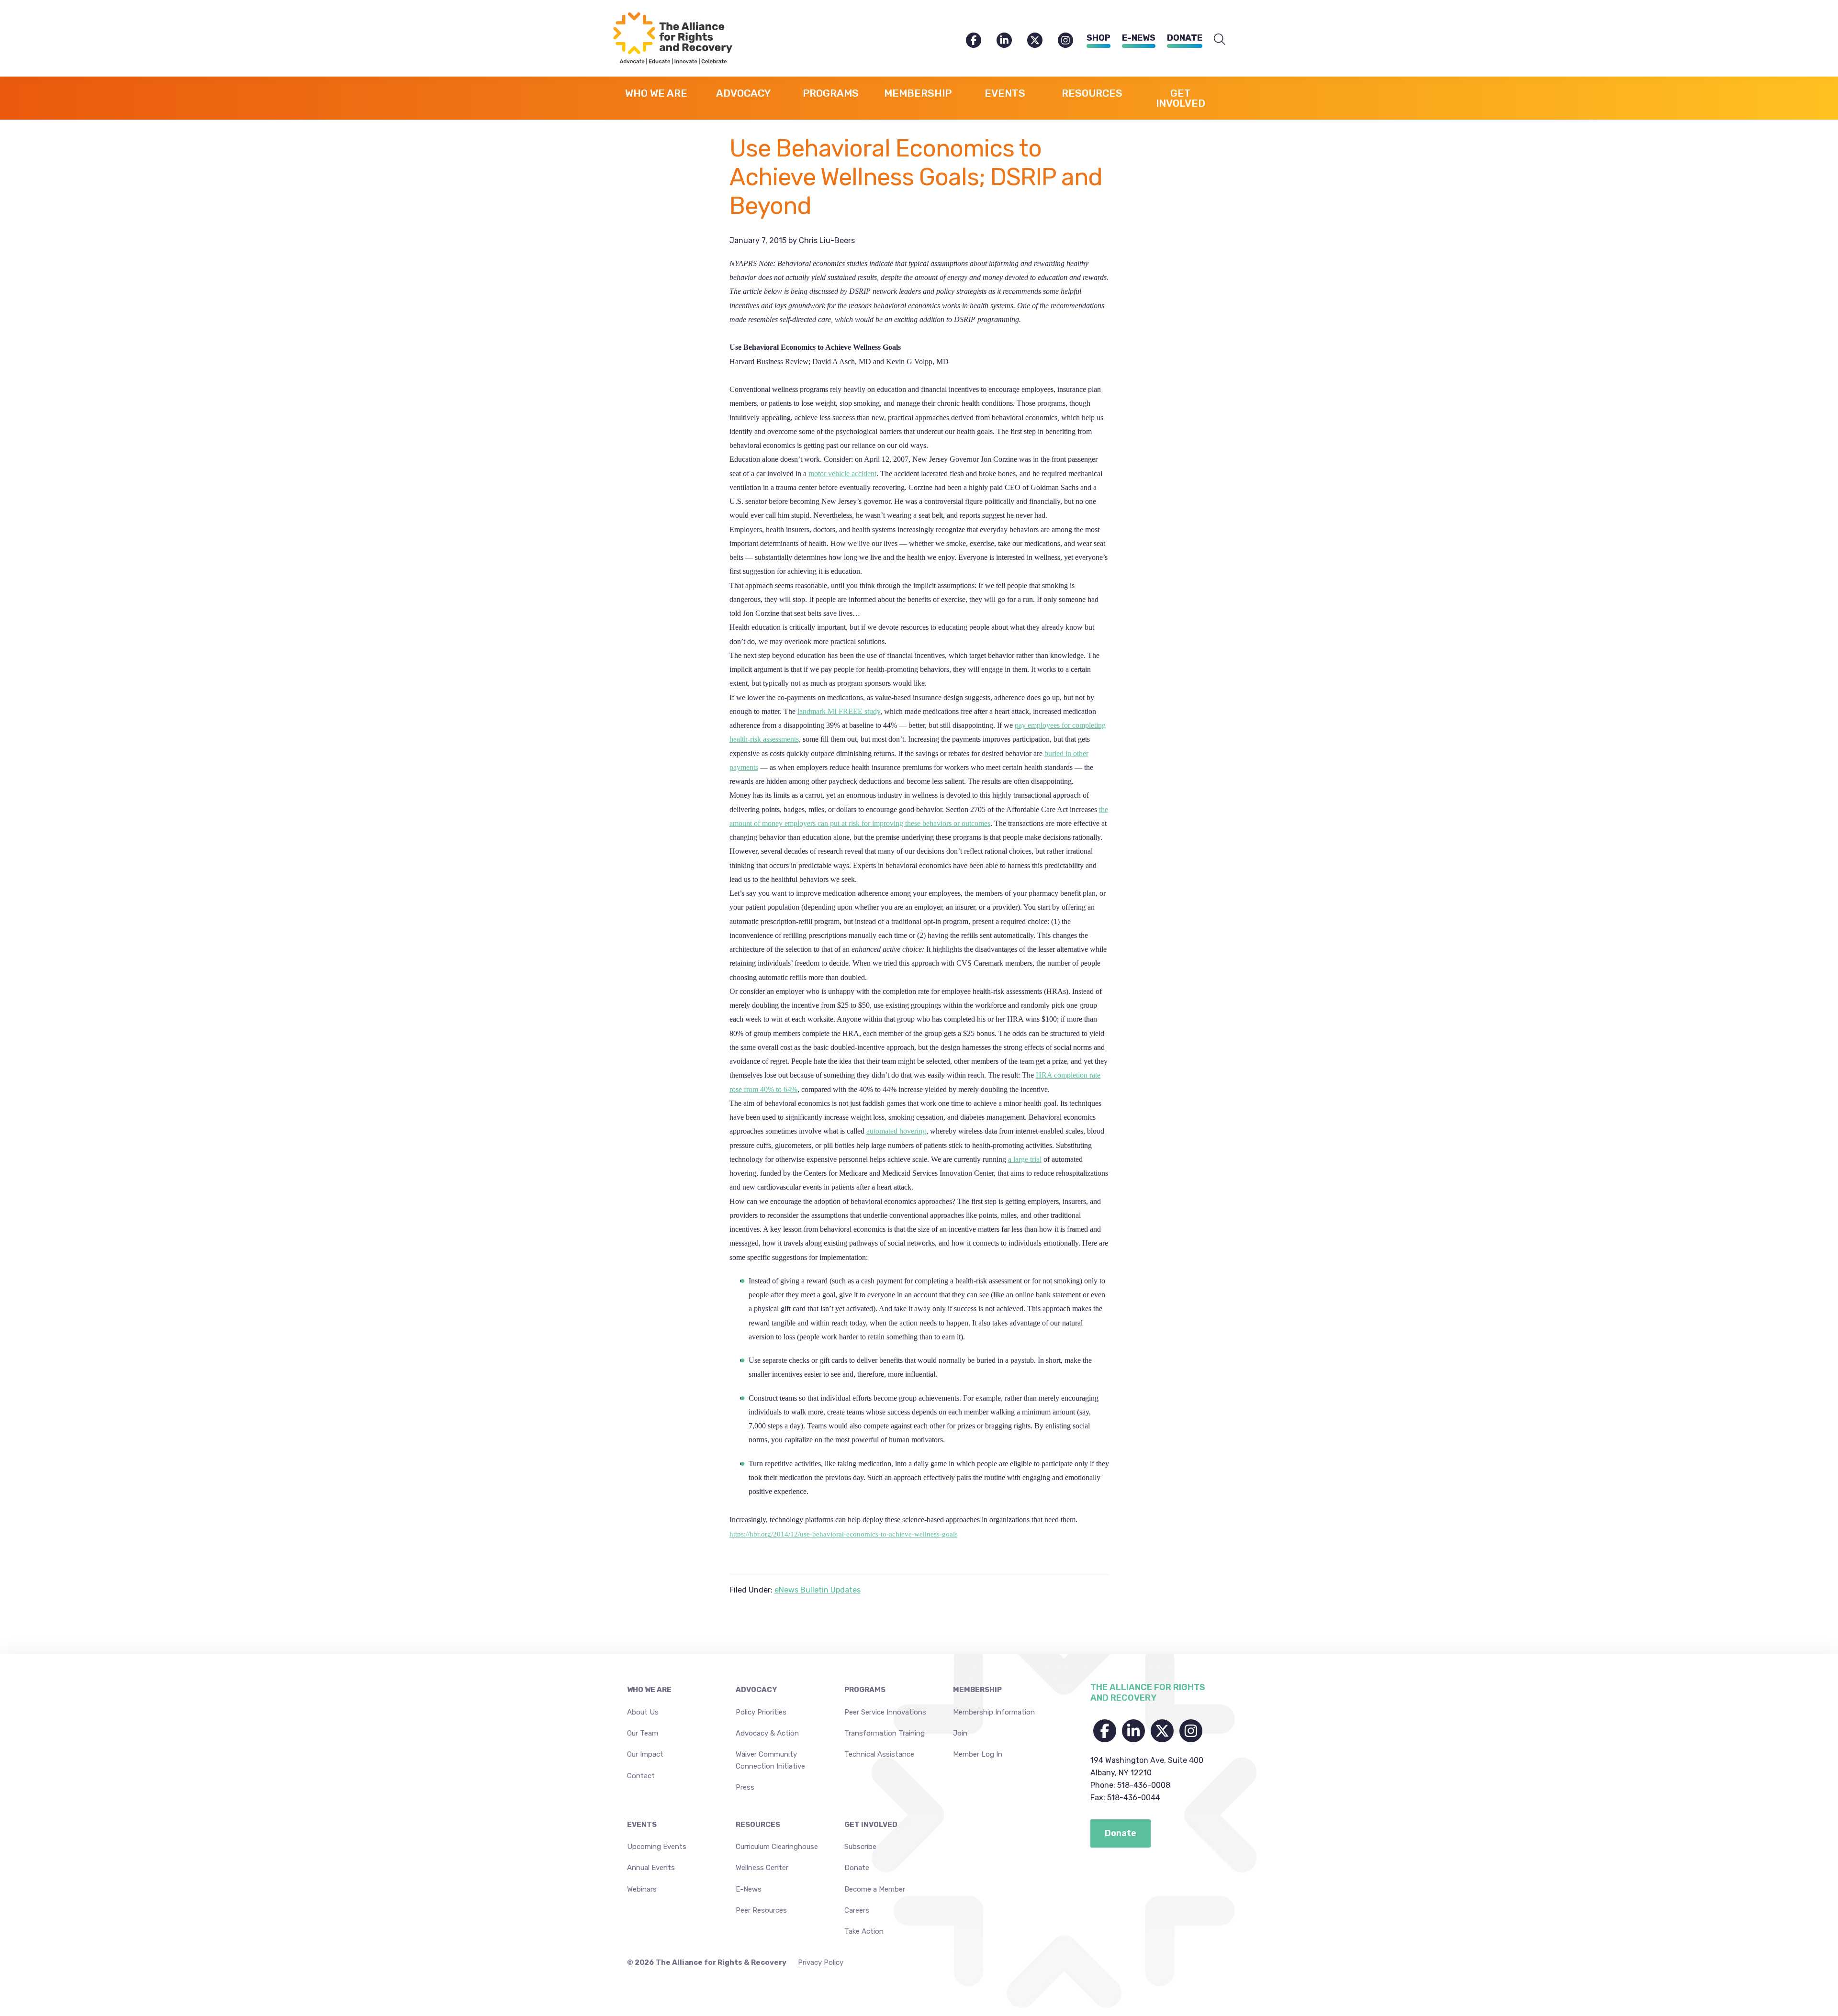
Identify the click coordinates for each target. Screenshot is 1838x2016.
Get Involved (871, 1825)
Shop (1098, 38)
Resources (758, 1825)
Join (960, 1733)
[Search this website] (1220, 40)
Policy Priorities (761, 1712)
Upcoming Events (657, 1847)
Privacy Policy (821, 1962)
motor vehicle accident (842, 473)
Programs (865, 1690)
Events (642, 1825)
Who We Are (649, 1690)
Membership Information (994, 1712)
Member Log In (978, 1754)
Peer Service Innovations (885, 1712)
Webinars (642, 1889)
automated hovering (896, 1131)
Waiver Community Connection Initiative (770, 1760)
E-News (1139, 38)
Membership (977, 1690)
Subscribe (860, 1847)
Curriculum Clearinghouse (777, 1847)
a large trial (1025, 1159)
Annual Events (651, 1868)
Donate (1185, 38)
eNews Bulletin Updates (818, 1590)
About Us (643, 1712)
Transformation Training (885, 1733)
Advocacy (756, 1690)
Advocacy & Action (767, 1733)
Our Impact (645, 1754)
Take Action (864, 1931)
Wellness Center (762, 1868)
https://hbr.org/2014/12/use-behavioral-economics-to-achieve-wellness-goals (844, 1534)
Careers (857, 1910)
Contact (641, 1776)
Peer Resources (761, 1910)
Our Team (643, 1733)
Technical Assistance (879, 1754)
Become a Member (875, 1889)
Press (745, 1787)
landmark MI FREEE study (839, 711)
